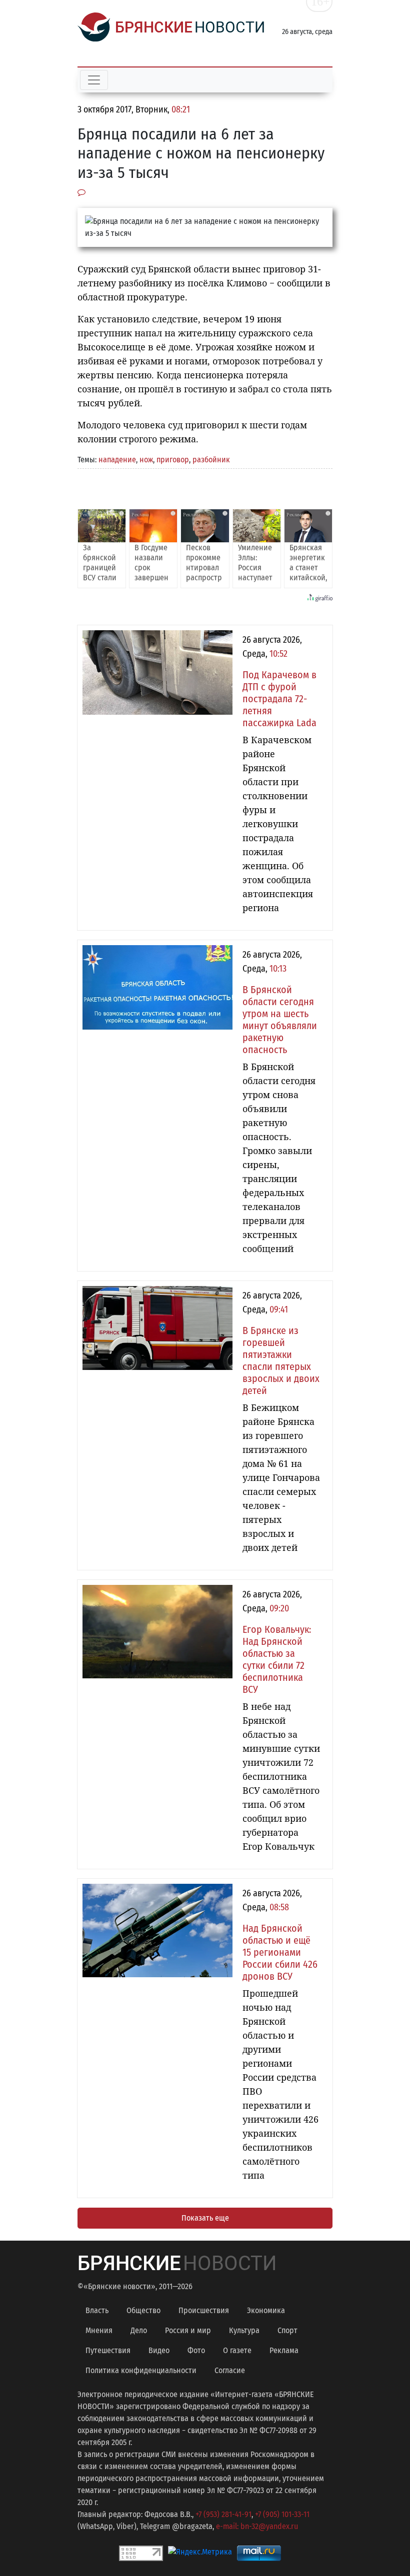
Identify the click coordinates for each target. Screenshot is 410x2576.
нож (146, 460)
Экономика (266, 2310)
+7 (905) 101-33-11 (282, 2514)
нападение (117, 460)
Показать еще (205, 2218)
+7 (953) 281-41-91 (223, 2514)
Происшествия (204, 2310)
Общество (143, 2310)
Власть (97, 2310)
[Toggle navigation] (94, 80)
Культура (244, 2330)
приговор (173, 460)
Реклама (284, 2350)
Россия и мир (188, 2330)
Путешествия (108, 2350)
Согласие (230, 2370)
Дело (139, 2330)
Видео (159, 2350)
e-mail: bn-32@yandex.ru (257, 2526)
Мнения (99, 2330)
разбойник (211, 460)
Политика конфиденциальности (141, 2370)
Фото (196, 2350)
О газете (237, 2350)
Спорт (287, 2330)
